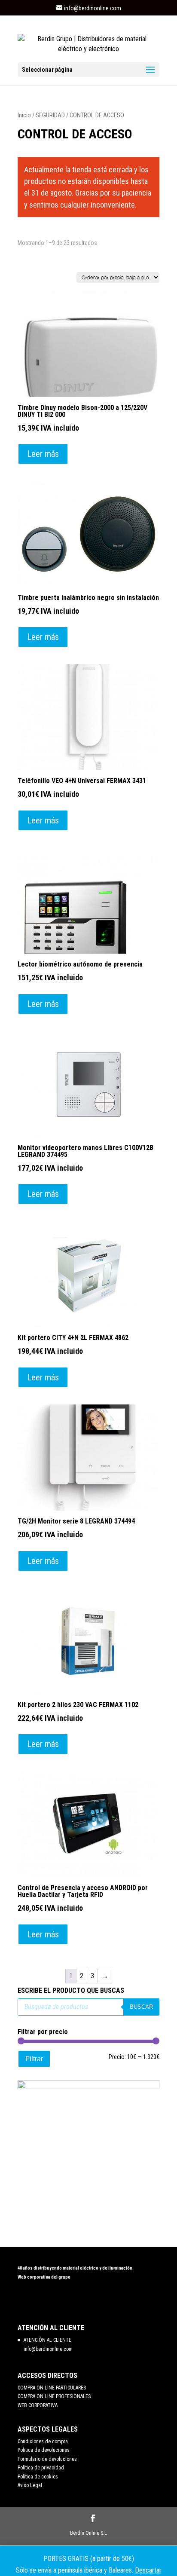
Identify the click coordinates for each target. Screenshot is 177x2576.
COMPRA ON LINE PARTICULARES (52, 2388)
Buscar (141, 2007)
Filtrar (34, 2059)
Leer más (43, 454)
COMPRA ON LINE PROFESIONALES (54, 2396)
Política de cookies (38, 2477)
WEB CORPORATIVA (38, 2405)
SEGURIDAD (50, 115)
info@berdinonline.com (48, 2349)
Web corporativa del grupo (44, 2277)
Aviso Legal (30, 2485)
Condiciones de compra (43, 2441)
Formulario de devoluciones (47, 2459)
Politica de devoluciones (44, 2450)
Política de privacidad (41, 2468)
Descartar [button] (148, 2570)
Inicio (24, 115)
